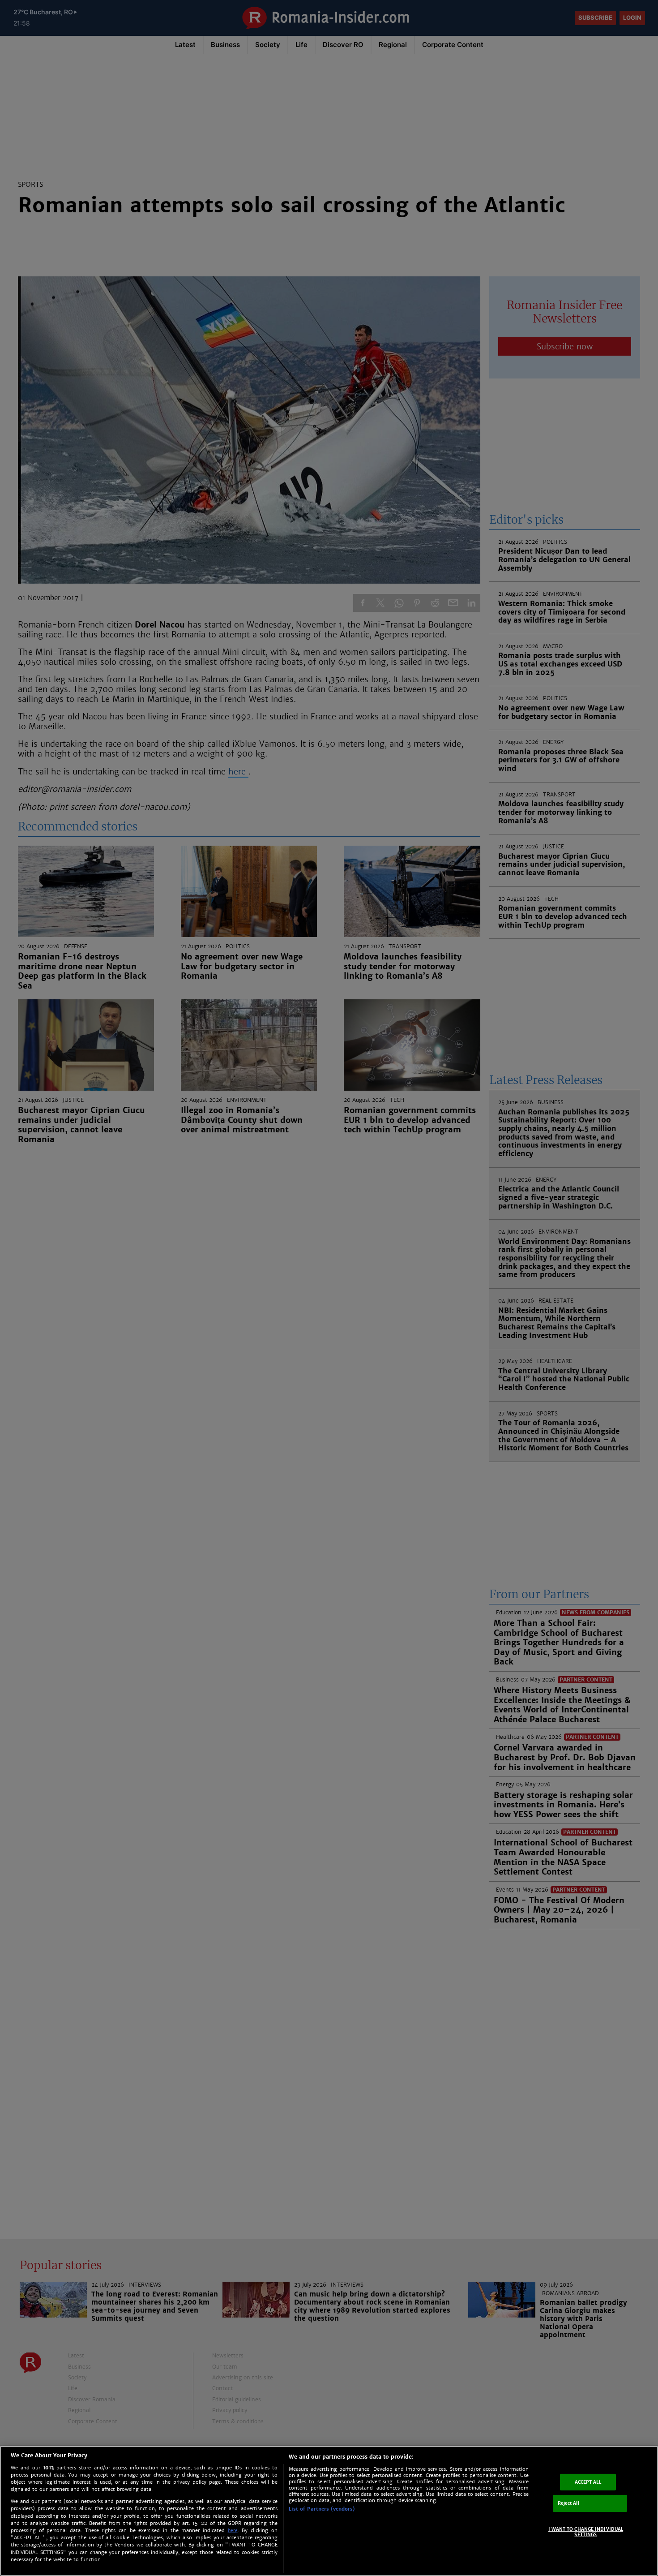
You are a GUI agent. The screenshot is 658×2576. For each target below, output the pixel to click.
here (233, 2531)
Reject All (568, 2503)
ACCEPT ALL (588, 2482)
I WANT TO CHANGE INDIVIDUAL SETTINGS (586, 2532)
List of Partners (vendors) (322, 2509)
